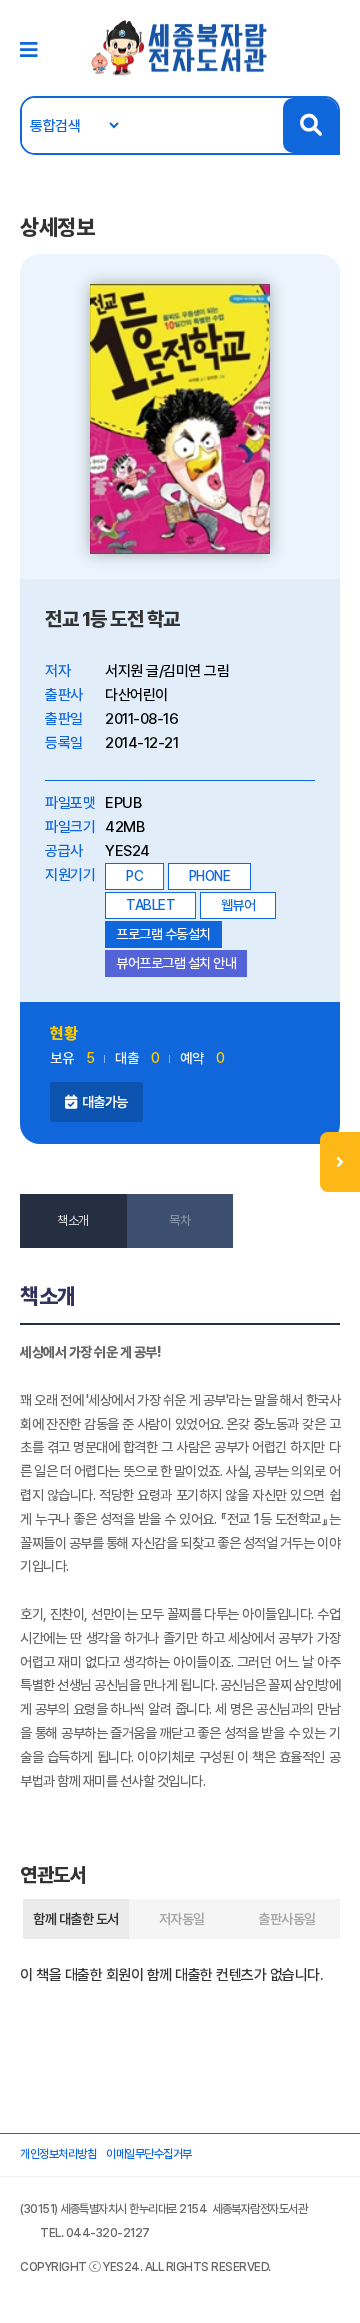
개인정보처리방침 (58, 2154)
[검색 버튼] (310, 125)
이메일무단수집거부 (149, 2154)
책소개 (73, 1220)
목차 (179, 1220)
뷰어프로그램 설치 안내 (176, 963)
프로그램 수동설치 (163, 934)
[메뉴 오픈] (340, 1162)
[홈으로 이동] (180, 47)
